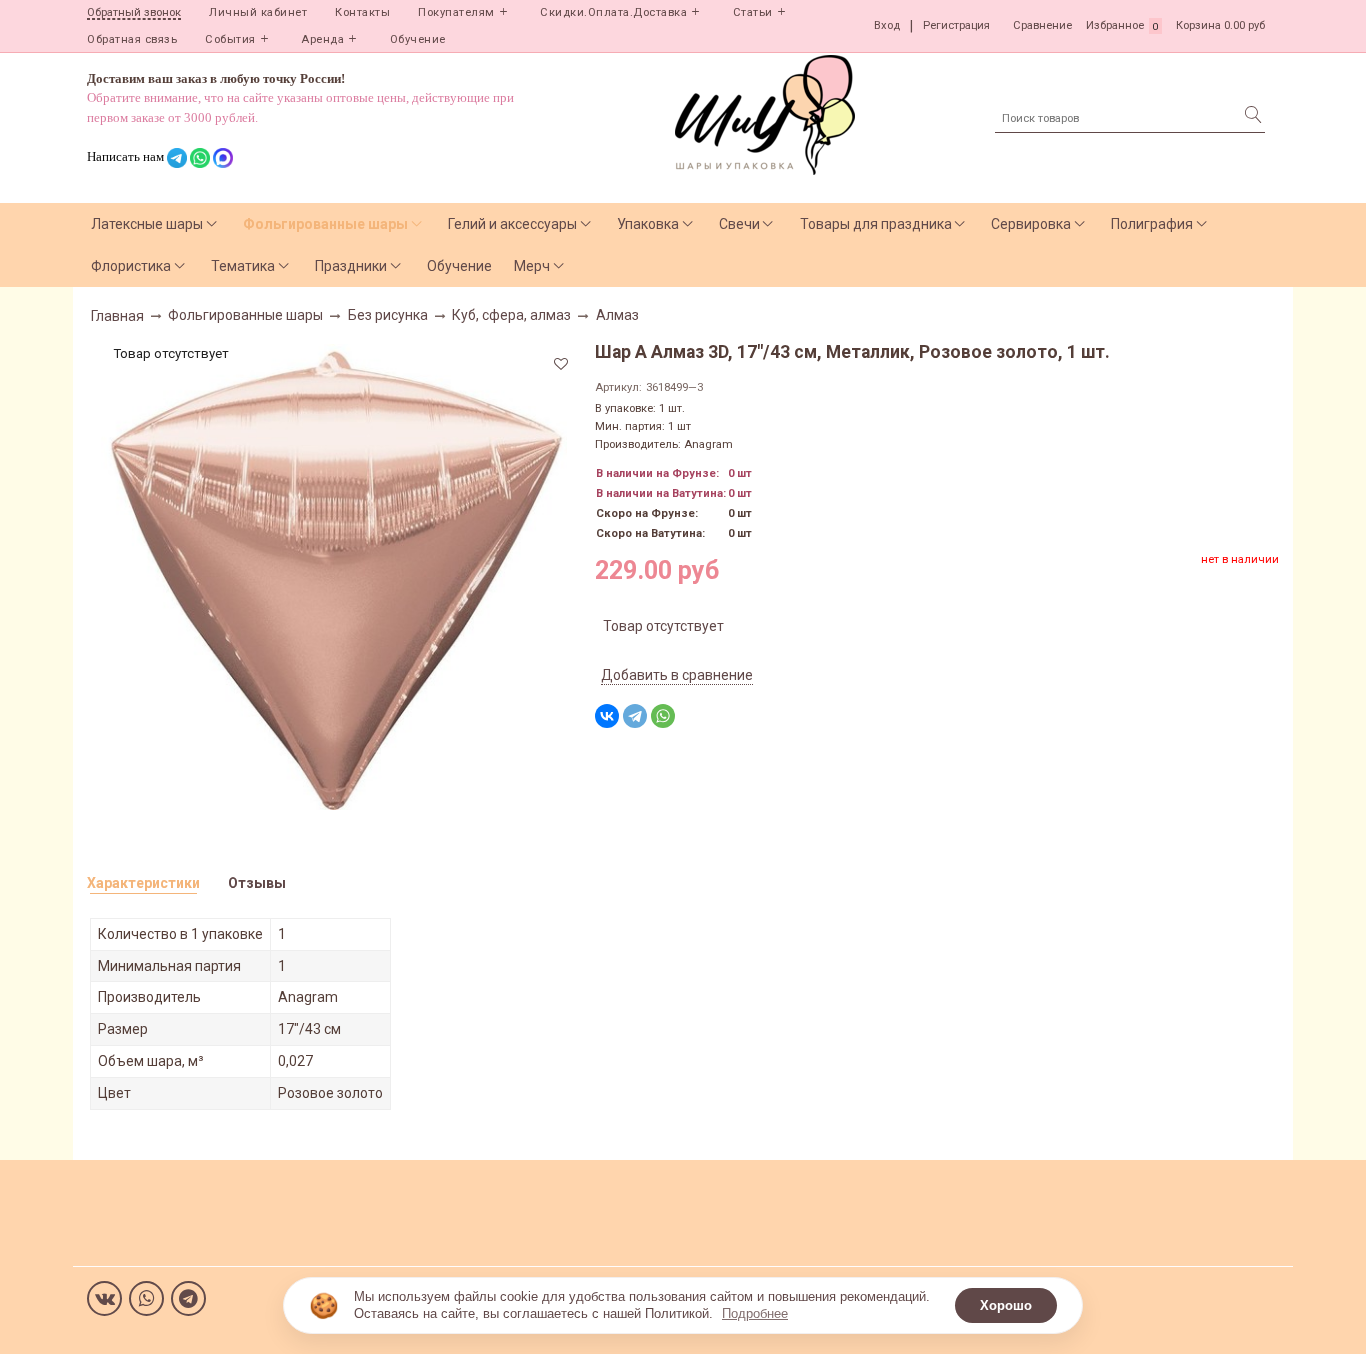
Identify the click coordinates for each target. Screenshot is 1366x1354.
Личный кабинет (258, 12)
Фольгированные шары (325, 224)
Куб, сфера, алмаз (511, 315)
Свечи (739, 224)
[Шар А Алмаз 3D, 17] (334, 575)
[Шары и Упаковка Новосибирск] (765, 113)
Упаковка (648, 224)
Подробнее (755, 1313)
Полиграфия (1152, 224)
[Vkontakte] (104, 1298)
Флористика (131, 266)
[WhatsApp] (663, 716)
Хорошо (1006, 1305)
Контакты (362, 12)
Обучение (418, 39)
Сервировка (1031, 224)
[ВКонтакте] (607, 716)
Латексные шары (147, 224)
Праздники (351, 266)
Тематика (243, 266)
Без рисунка (388, 315)
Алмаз (617, 315)
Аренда (322, 39)
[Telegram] (635, 716)
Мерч (532, 266)
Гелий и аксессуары (512, 224)
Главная (117, 316)
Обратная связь (132, 39)
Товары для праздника (876, 224)
